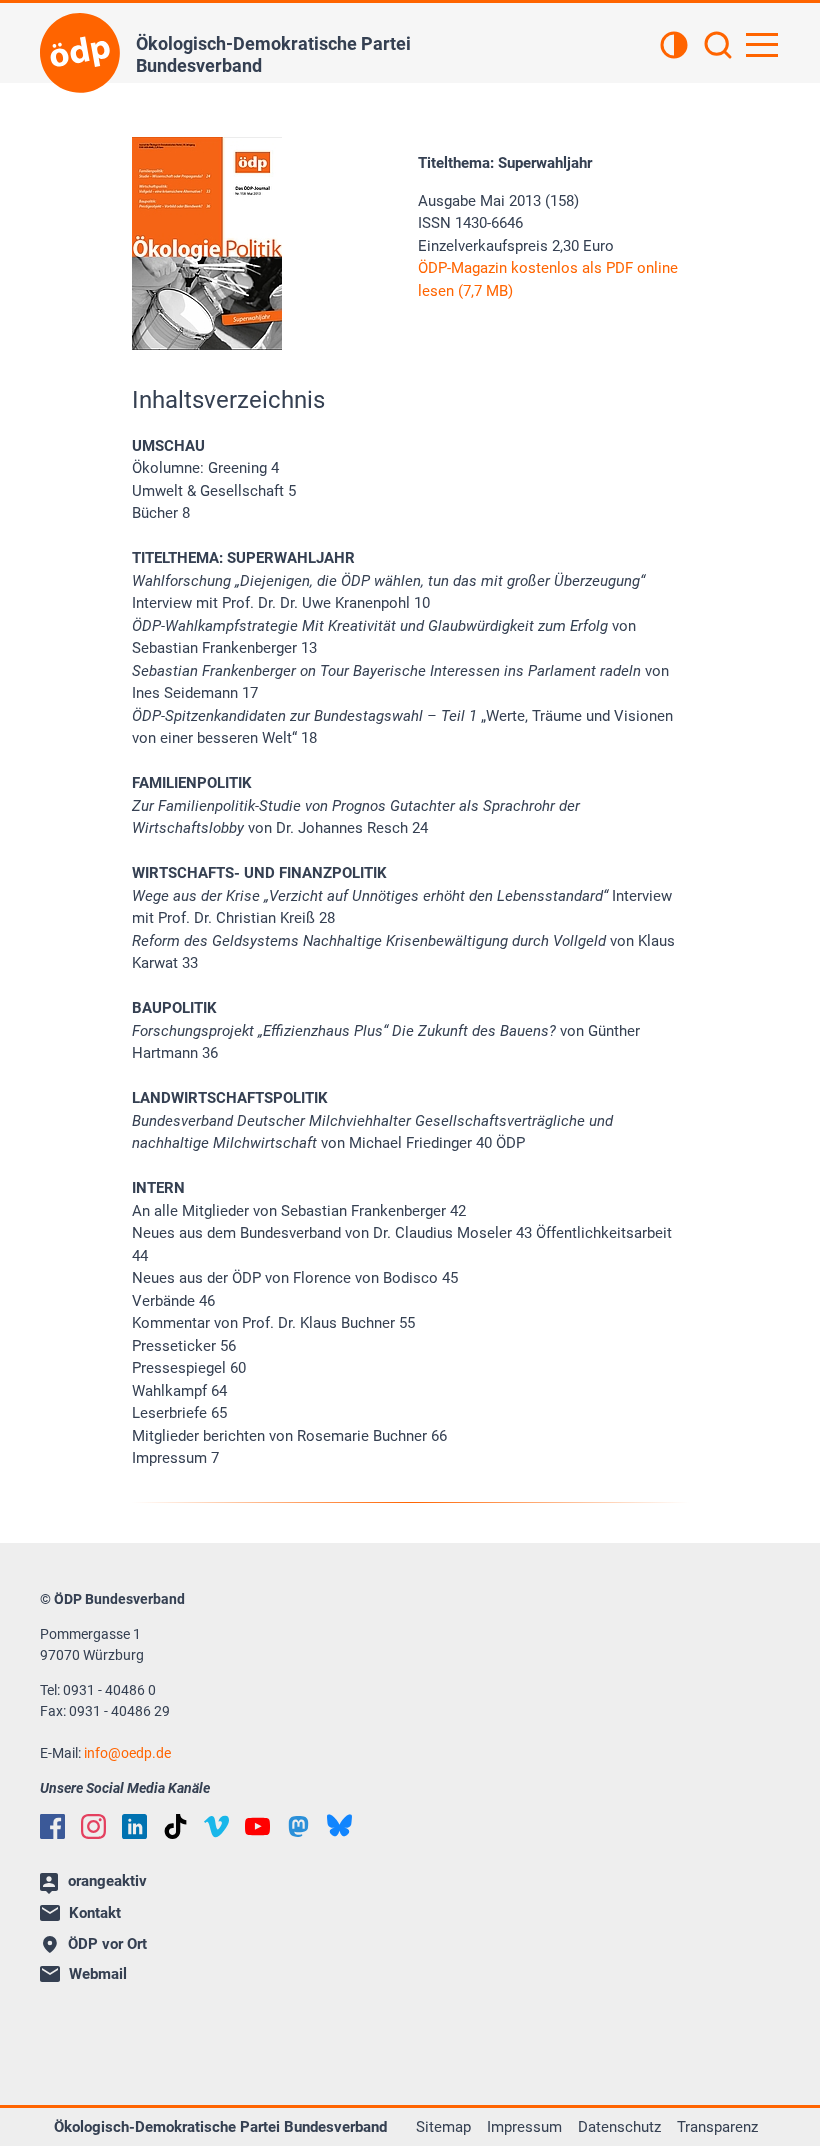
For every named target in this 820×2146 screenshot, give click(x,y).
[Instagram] (93, 1826)
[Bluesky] (339, 1825)
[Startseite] (80, 53)
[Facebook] (52, 1826)
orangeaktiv (107, 1881)
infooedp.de (127, 1753)
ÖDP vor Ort (107, 1944)
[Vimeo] (216, 1826)
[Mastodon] (298, 1826)
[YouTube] (257, 1826)
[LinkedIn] (134, 1826)
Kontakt (95, 1913)
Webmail (98, 1974)
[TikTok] (175, 1826)
